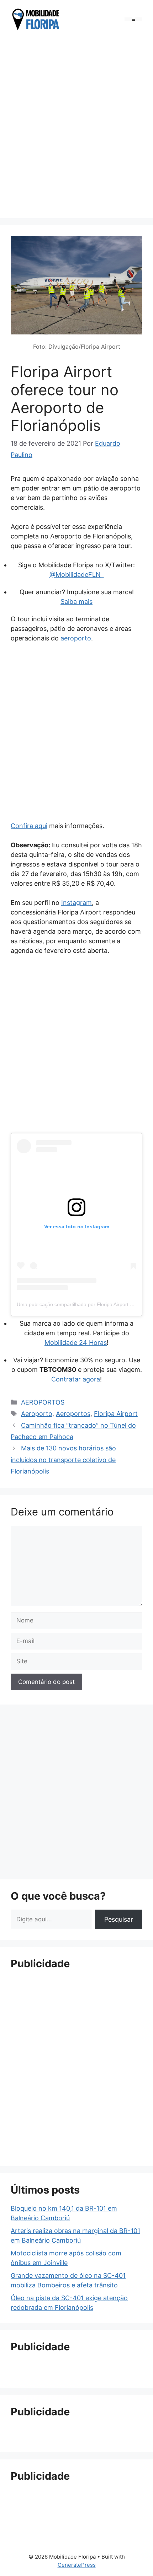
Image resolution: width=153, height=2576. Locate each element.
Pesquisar (119, 1919)
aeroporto (76, 638)
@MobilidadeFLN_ (77, 575)
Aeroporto (37, 1414)
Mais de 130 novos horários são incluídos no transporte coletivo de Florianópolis (63, 1460)
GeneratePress (77, 2565)
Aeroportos (73, 1414)
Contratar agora (76, 1379)
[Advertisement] (76, 126)
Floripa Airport (116, 1414)
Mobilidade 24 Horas (76, 1343)
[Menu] (133, 19)
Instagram (76, 903)
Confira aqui (29, 826)
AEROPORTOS (43, 1402)
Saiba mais (76, 602)
